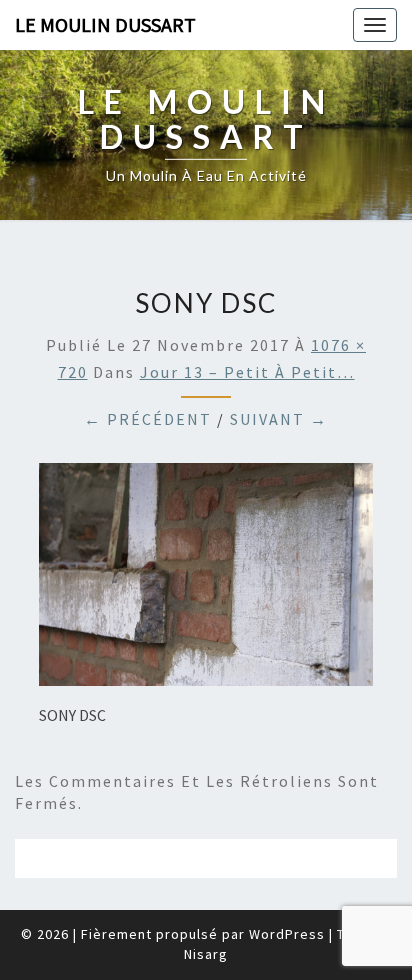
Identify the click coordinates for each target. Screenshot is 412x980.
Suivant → (279, 419)
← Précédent (148, 419)
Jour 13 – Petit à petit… (247, 372)
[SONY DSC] (206, 580)
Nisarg (206, 954)
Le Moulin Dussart (105, 24)
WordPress (287, 934)
